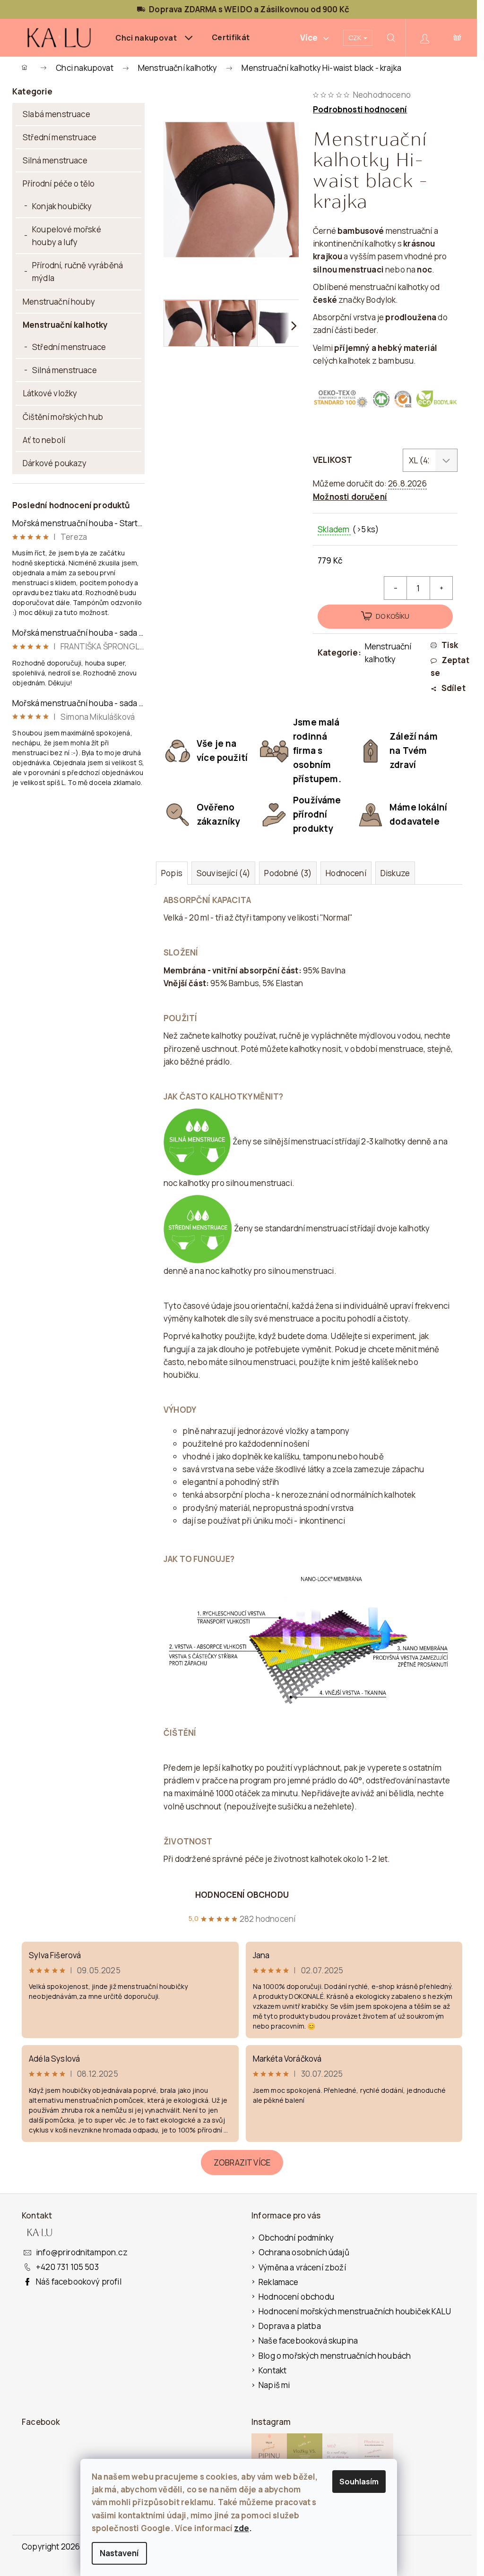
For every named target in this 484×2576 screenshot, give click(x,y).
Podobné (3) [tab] (288, 873)
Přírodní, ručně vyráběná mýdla (78, 272)
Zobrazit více (242, 2162)
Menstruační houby (59, 302)
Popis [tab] (172, 873)
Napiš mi (274, 2385)
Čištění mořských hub (63, 417)
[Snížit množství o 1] (396, 588)
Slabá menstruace (56, 114)
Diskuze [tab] (395, 873)
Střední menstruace (60, 137)
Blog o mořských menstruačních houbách (335, 2356)
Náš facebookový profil (79, 2282)
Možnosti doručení (350, 497)
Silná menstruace (55, 160)
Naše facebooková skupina (308, 2341)
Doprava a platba (290, 2326)
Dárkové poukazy (55, 463)
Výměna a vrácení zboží (302, 2267)
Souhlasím (359, 2482)
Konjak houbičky (62, 206)
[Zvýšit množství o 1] (441, 588)
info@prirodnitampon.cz (82, 2252)
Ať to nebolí (44, 440)
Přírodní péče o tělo (59, 183)
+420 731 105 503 (67, 2267)
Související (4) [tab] (224, 873)
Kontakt (272, 2370)
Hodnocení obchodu (242, 1895)
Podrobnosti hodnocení (360, 109)
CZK (355, 38)
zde (242, 2528)
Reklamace (279, 2282)
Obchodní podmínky (296, 2238)
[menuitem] (154, 38)
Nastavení (119, 2553)
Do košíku (393, 616)
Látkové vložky (50, 393)
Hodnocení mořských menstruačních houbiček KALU (355, 2311)
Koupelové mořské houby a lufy (67, 236)
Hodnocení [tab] (346, 873)
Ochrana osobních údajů (304, 2252)
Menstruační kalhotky (65, 325)
